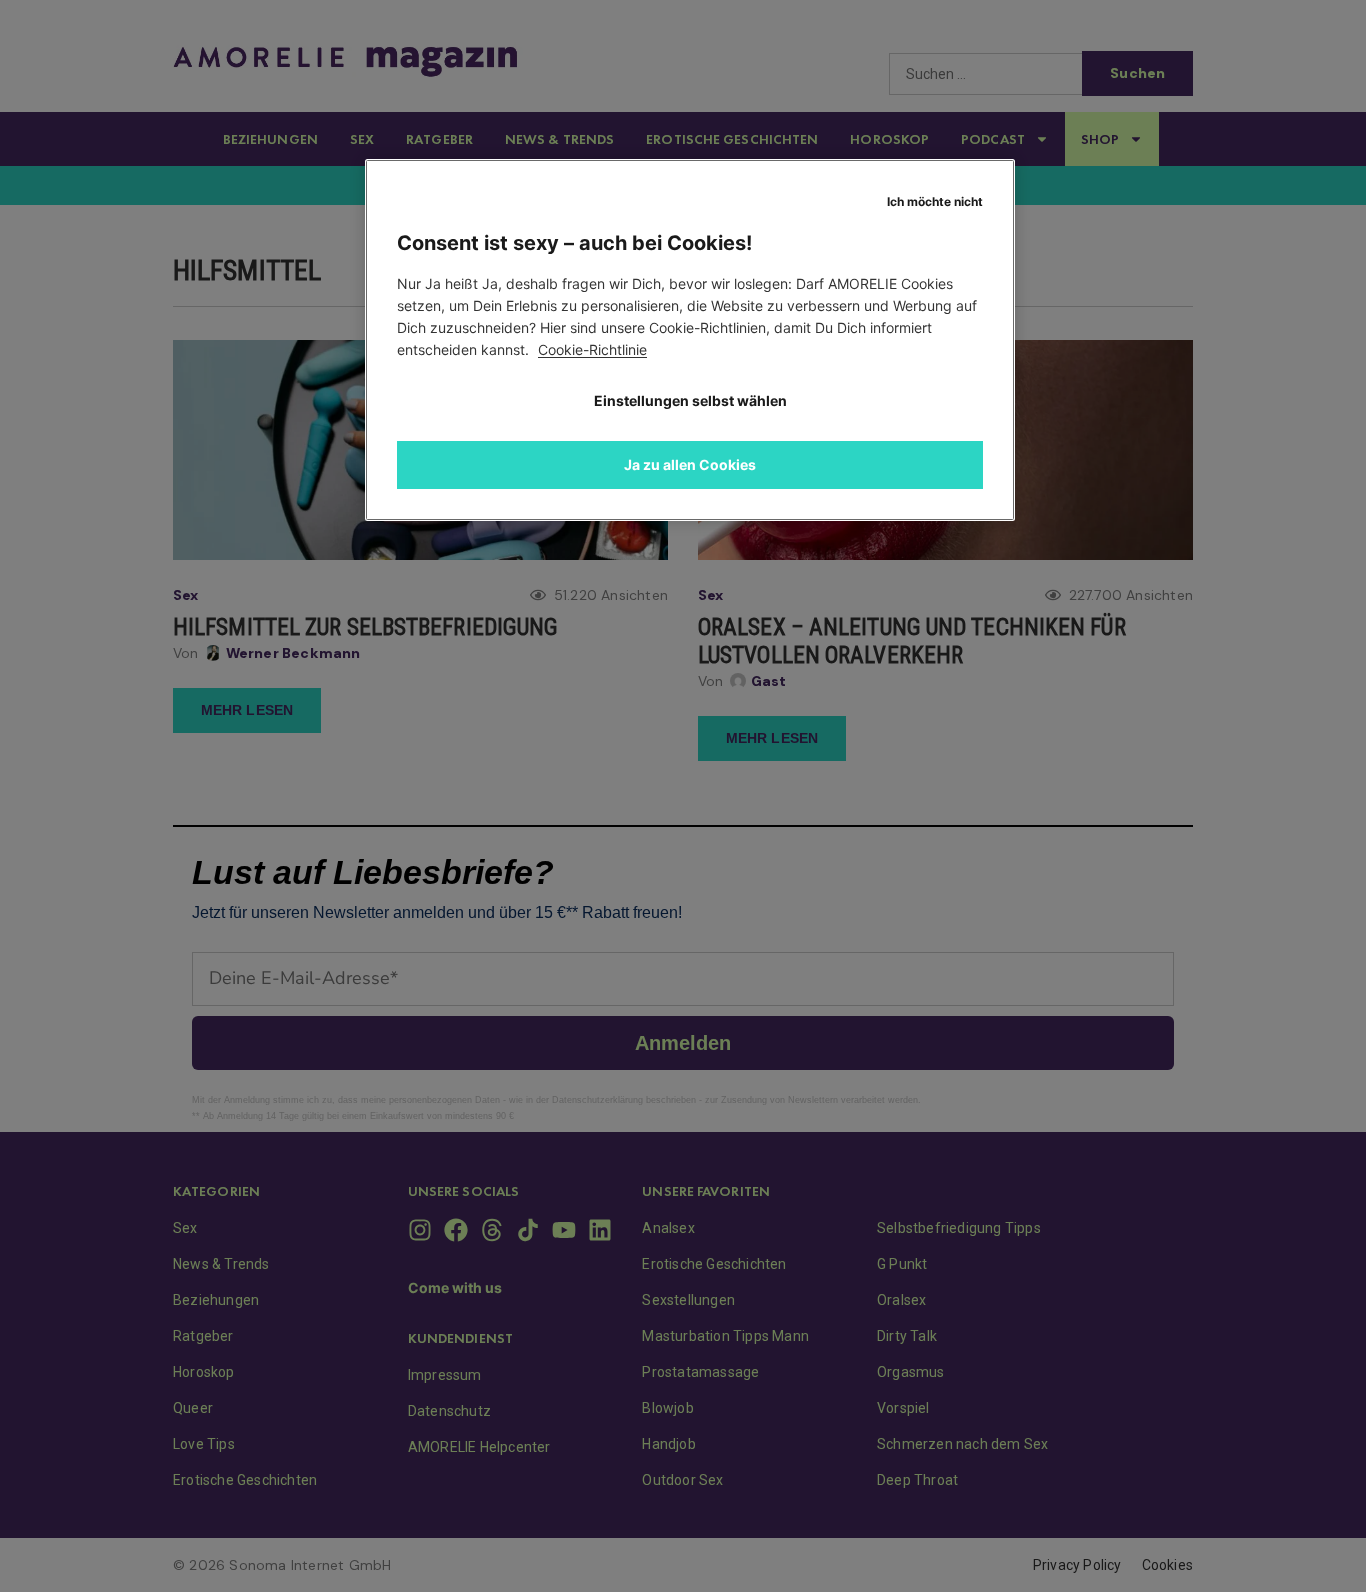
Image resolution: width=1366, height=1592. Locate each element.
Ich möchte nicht (935, 201)
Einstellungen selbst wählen (690, 400)
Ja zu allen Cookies (690, 464)
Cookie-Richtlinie (592, 349)
